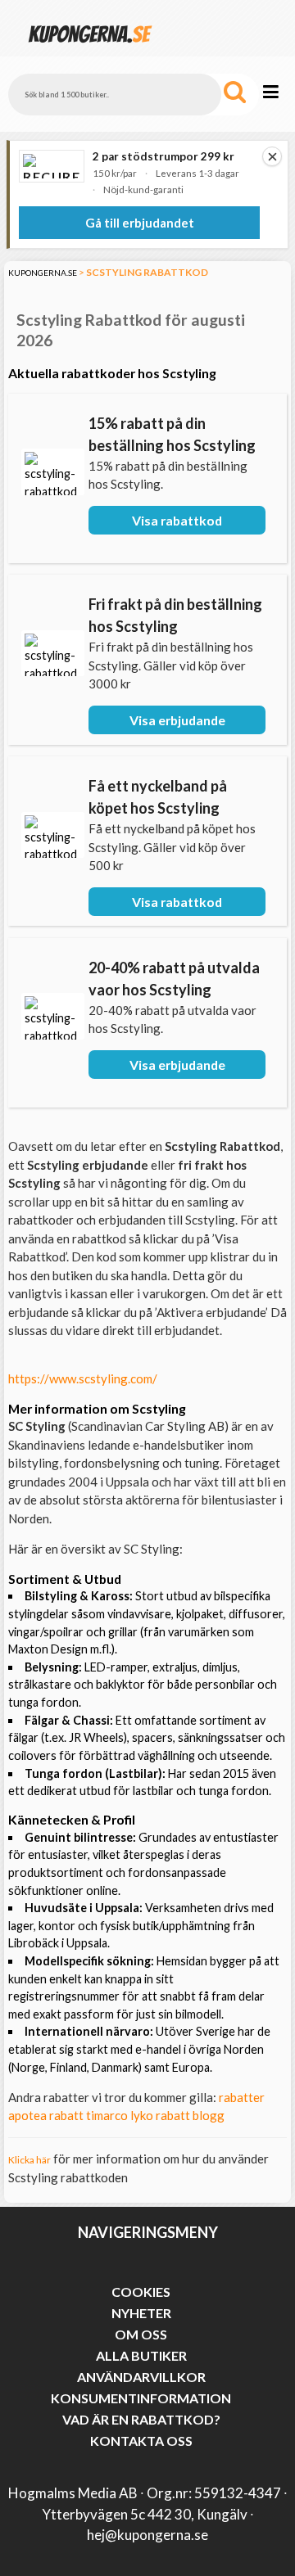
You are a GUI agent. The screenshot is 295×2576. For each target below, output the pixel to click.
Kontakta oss (141, 2441)
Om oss (141, 2334)
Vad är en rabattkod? (141, 2419)
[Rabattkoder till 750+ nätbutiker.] (90, 49)
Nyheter (141, 2313)
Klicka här (29, 2160)
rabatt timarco (88, 2115)
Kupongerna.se (43, 273)
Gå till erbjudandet (140, 223)
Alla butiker (141, 2355)
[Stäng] (272, 156)
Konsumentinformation (141, 2398)
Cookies (141, 2292)
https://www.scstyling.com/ (83, 1378)
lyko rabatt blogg (177, 2115)
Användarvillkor (141, 2377)
